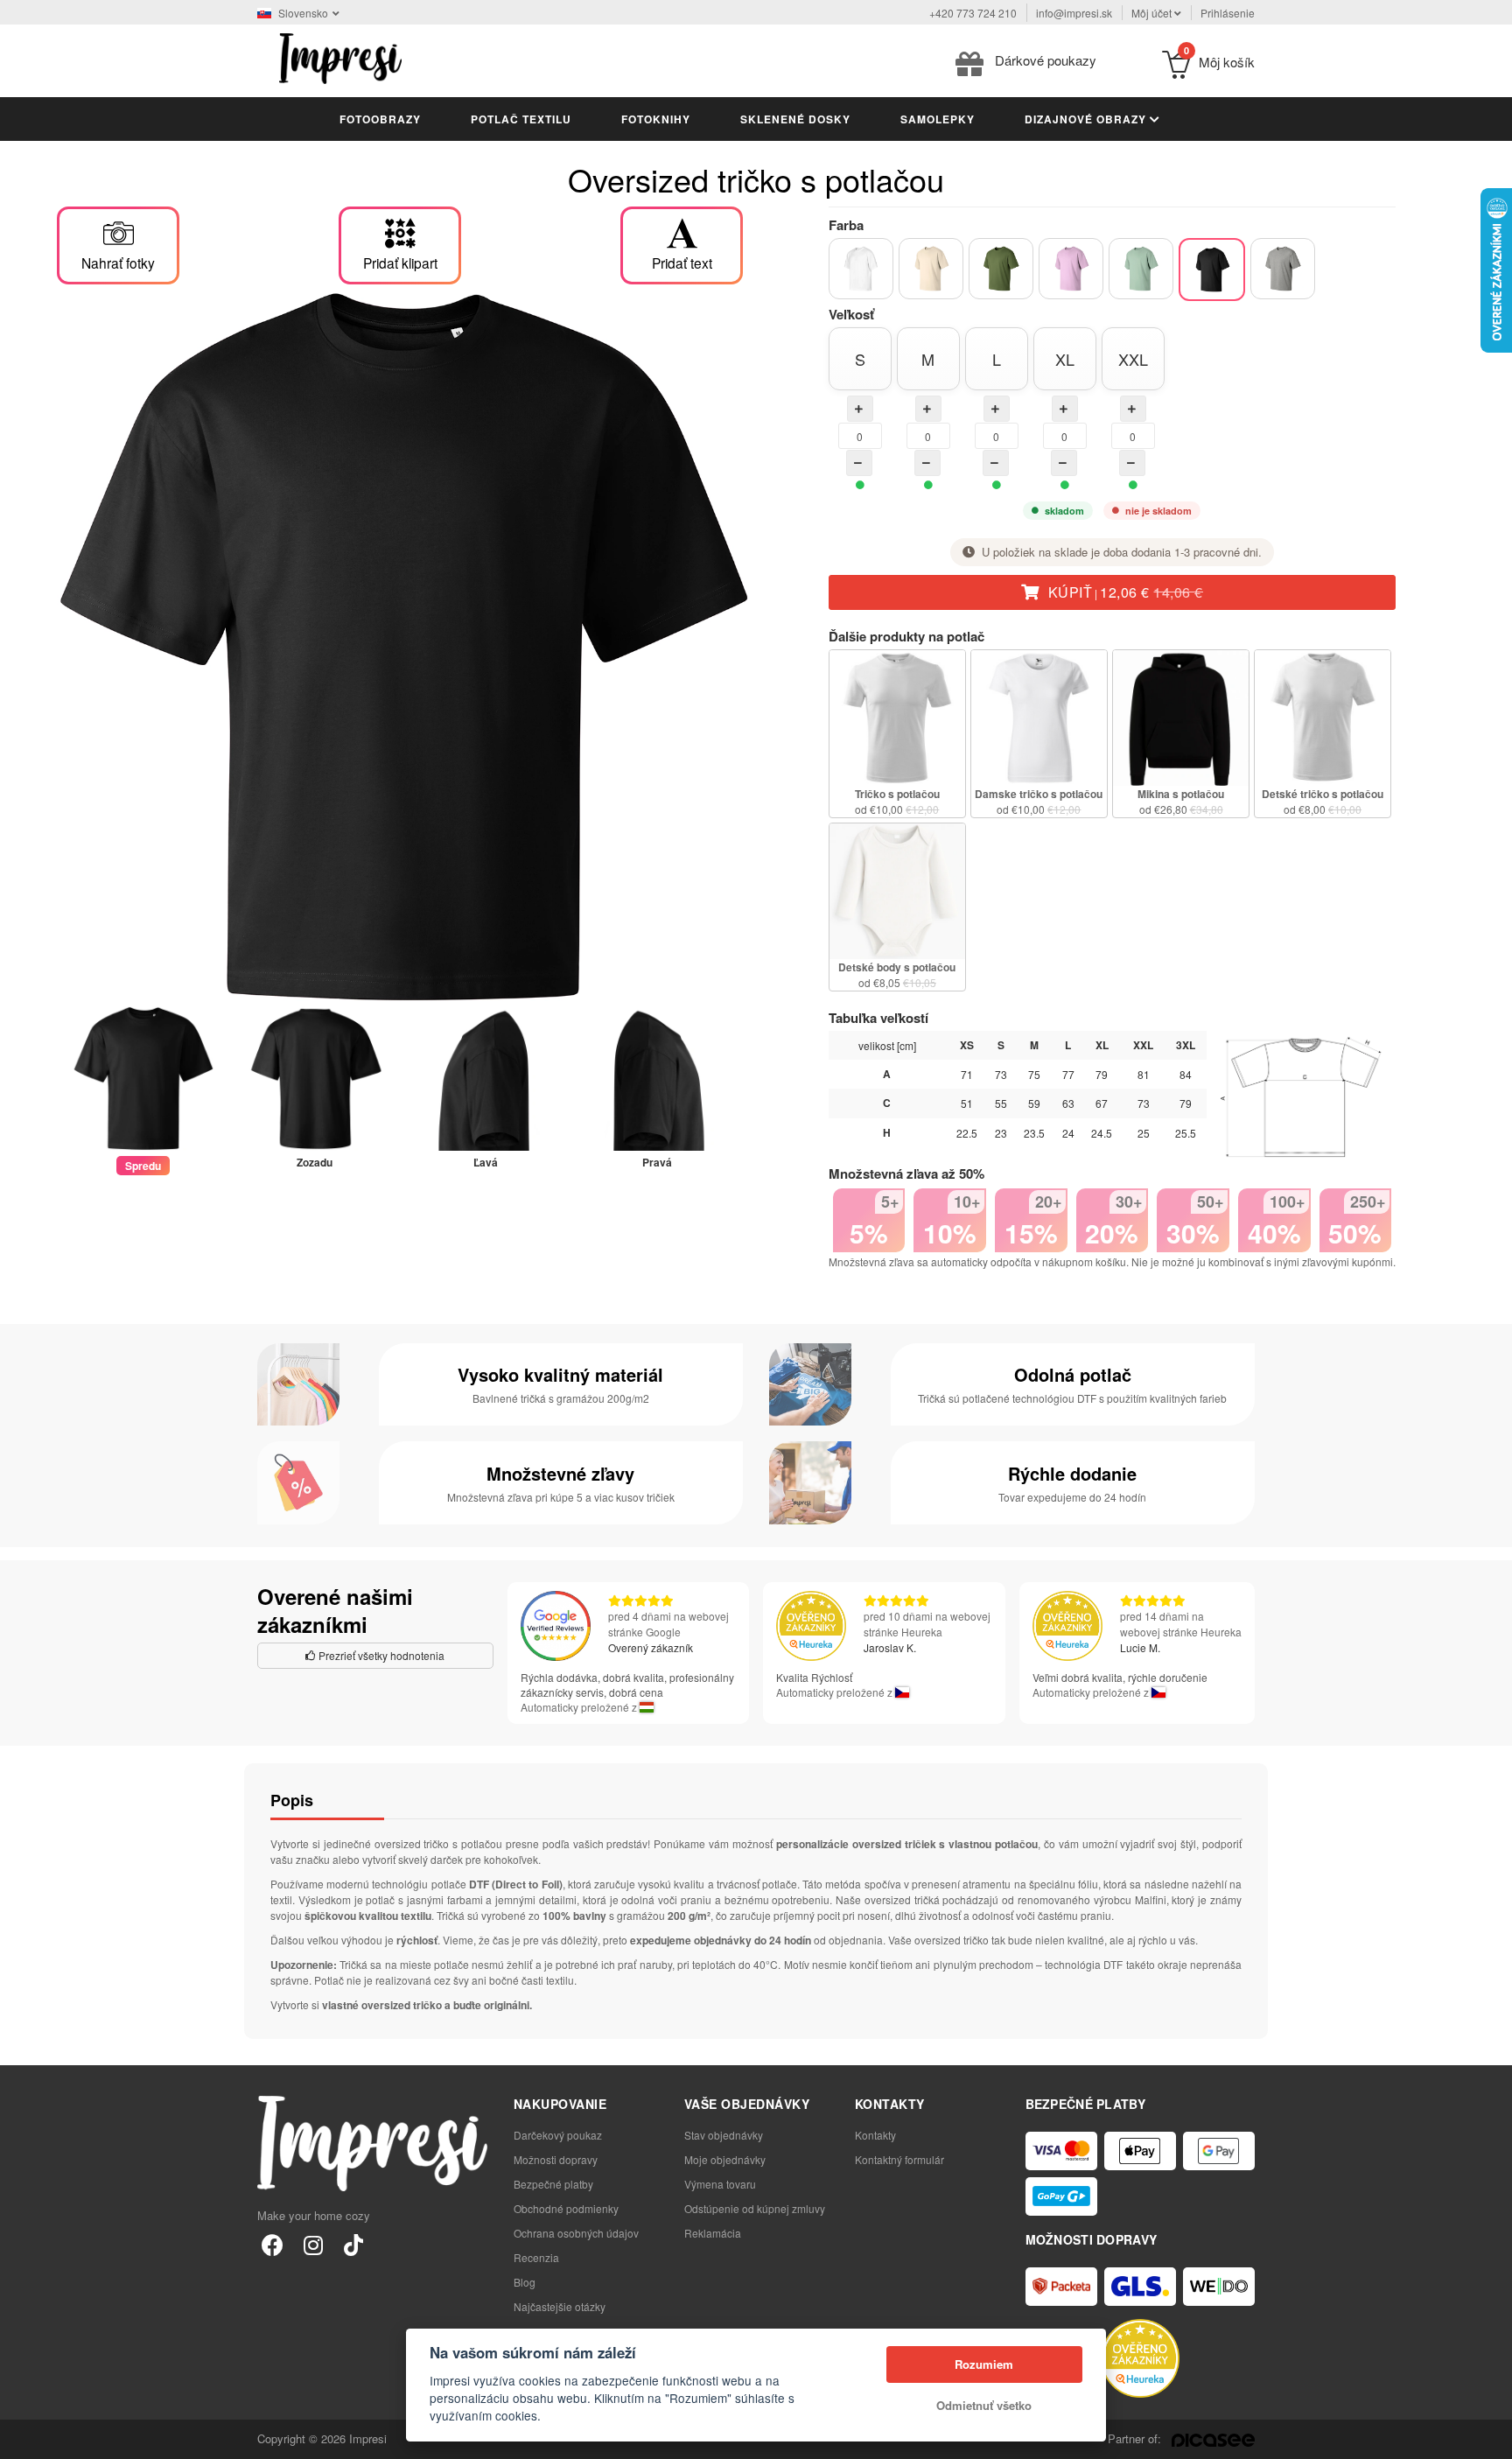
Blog (525, 2282)
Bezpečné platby (553, 2184)
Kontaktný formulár (899, 2159)
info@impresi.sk (1074, 13)
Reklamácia (713, 2233)
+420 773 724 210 (973, 13)
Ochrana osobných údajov (576, 2233)
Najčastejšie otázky (560, 2306)
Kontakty (875, 2135)
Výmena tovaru (720, 2184)
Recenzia (536, 2257)
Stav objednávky (724, 2135)
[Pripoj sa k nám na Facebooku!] (273, 2244)
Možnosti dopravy (556, 2159)
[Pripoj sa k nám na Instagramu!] (313, 2244)
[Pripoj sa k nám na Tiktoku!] (353, 2244)
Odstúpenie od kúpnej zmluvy (755, 2208)
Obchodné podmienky (566, 2208)
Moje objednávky (725, 2159)
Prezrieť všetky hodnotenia (380, 1655)
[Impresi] (340, 56)
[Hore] (1489, 2436)
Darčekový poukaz (558, 2135)
